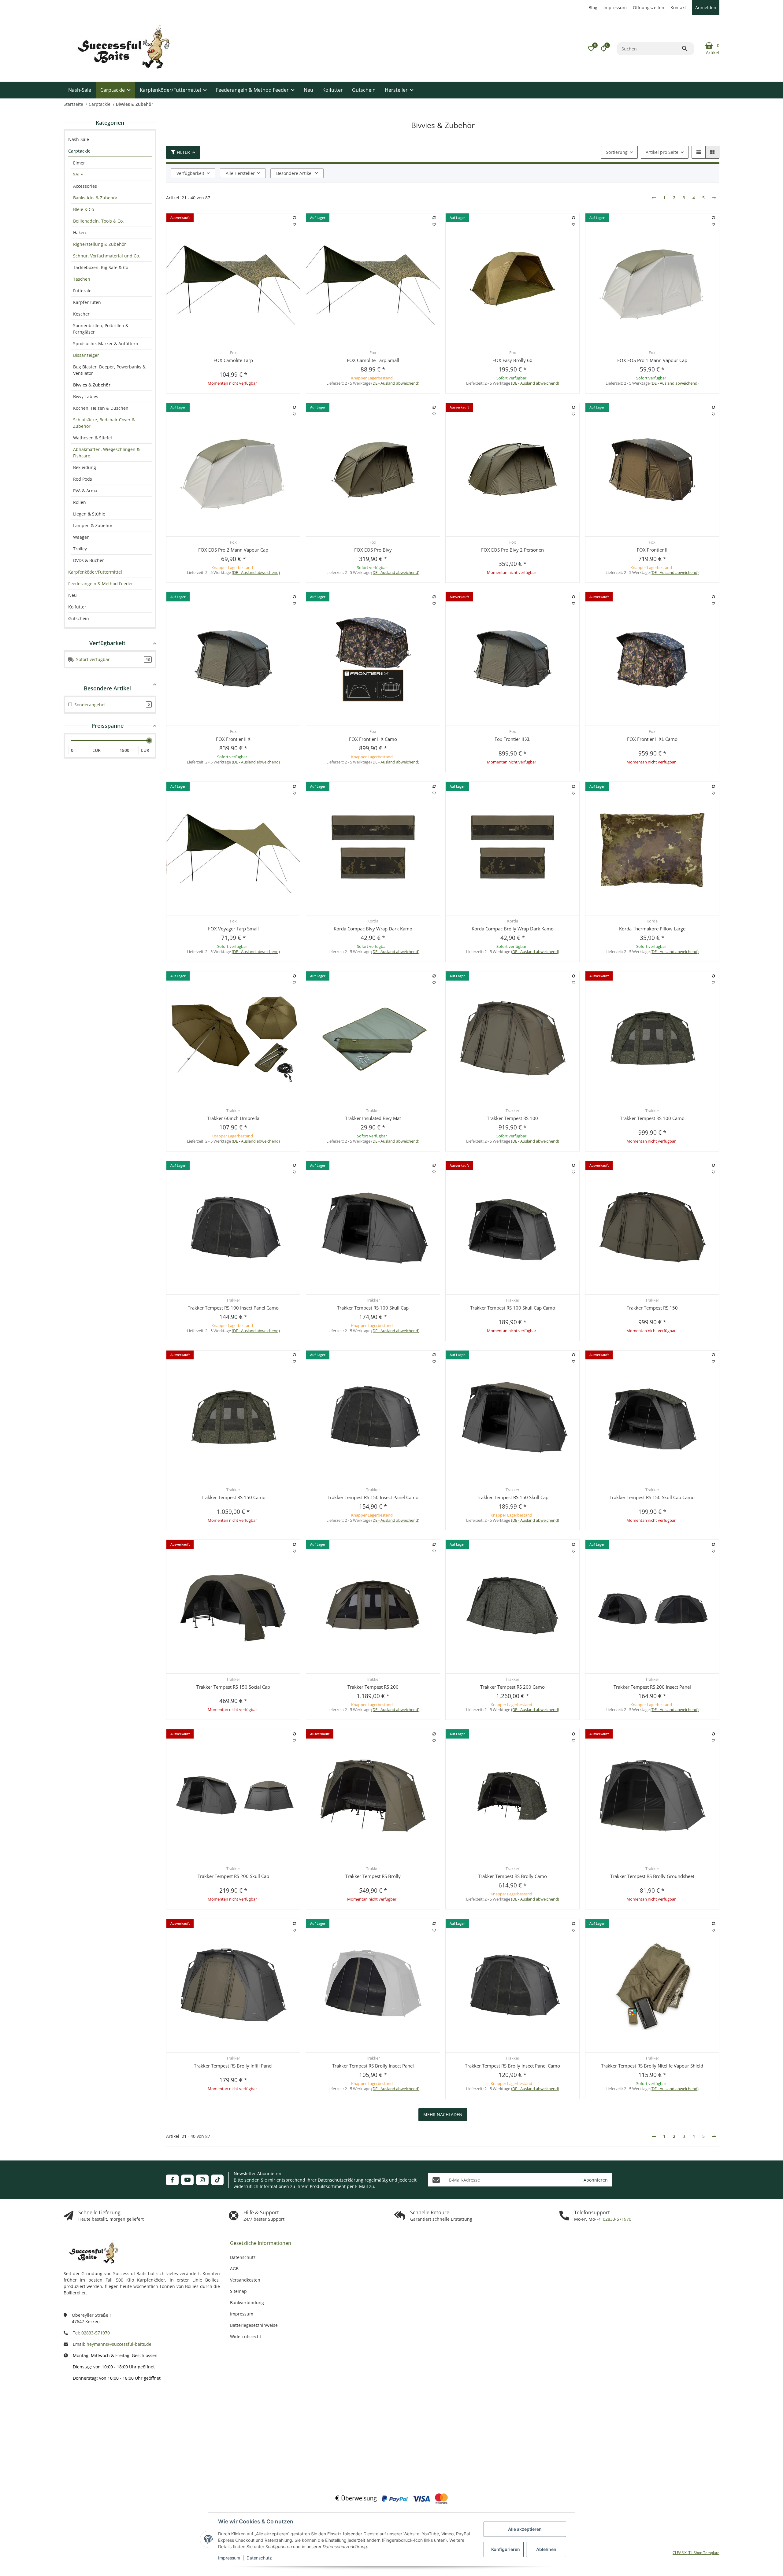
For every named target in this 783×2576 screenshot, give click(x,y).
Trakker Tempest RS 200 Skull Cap (233, 1876)
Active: (94, 2421)
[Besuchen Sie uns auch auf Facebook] (172, 2180)
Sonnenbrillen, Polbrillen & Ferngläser (101, 329)
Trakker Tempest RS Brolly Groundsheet (652, 1876)
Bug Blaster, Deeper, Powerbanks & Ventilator (109, 370)
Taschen (82, 279)
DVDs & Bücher (89, 560)
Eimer (79, 163)
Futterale (82, 291)
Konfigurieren (506, 2549)
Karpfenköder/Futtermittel (95, 572)
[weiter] (714, 198)
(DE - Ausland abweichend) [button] (395, 383)
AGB (234, 2269)
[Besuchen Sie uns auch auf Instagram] (202, 2180)
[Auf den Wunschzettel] (295, 224)
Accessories (85, 186)
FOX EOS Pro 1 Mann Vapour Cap (652, 360)
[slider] (149, 741)
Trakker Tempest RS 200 (373, 1687)
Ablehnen (546, 2549)
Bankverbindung (247, 2303)
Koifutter (77, 607)
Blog (593, 7)
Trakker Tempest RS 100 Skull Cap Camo (513, 1308)
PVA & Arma (85, 491)
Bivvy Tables (86, 396)
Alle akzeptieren (525, 2529)
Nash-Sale (79, 139)
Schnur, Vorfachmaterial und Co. (107, 256)
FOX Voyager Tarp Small (233, 929)
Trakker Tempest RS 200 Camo (512, 1687)
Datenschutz (259, 2558)
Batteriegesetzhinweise (254, 2325)
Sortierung (617, 152)
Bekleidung (85, 467)
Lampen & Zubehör (93, 525)
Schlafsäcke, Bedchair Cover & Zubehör (104, 423)
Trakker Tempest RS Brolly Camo (512, 1876)
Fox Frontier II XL (512, 739)
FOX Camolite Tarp (233, 360)
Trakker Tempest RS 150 (652, 1308)
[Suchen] (688, 49)
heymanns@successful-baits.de (119, 2344)
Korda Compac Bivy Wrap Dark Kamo (373, 929)
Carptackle (79, 151)
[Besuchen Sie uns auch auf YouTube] (187, 2180)
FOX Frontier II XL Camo (652, 739)
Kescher (81, 314)
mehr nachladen (443, 2114)
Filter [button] (183, 152)
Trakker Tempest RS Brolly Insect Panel (373, 2066)
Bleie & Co (83, 209)
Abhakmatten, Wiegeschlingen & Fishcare (106, 453)
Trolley (80, 549)
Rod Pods (83, 479)
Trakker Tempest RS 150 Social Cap (233, 1687)
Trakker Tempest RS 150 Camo (233, 1497)
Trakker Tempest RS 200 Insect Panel (652, 1687)
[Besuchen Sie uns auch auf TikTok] (217, 2180)
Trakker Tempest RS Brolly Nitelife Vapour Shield (652, 2066)
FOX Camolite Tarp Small (373, 360)
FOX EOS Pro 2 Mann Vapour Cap (233, 550)
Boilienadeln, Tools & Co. (98, 221)
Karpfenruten (87, 302)
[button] (591, 49)
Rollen (80, 502)
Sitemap (238, 2291)
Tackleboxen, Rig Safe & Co (101, 267)
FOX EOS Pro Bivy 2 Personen (512, 550)
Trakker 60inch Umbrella (233, 1118)
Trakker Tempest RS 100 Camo (652, 1118)
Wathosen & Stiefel (93, 438)
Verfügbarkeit (190, 173)
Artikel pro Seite (662, 152)
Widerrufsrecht (246, 2336)
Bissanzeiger (86, 355)
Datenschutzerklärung (341, 2180)
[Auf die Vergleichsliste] (295, 218)
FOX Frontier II (652, 550)
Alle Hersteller (240, 173)
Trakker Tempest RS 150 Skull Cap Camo (652, 1497)
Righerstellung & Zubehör (100, 244)
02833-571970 (616, 2219)
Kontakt (678, 7)
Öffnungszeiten (649, 7)
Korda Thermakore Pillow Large (652, 929)
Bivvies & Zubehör (92, 385)
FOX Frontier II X (233, 739)
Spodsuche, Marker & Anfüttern (106, 344)
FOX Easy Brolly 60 (512, 360)
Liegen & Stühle (89, 514)
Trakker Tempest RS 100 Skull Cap (373, 1308)
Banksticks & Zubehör (95, 198)
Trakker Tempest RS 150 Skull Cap (513, 1497)
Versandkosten (245, 2280)
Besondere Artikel (294, 173)
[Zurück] (654, 198)
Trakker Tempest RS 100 (512, 1118)
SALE (78, 174)
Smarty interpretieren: (85, 2440)
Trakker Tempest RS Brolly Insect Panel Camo (512, 2066)
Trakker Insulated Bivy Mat (373, 1118)
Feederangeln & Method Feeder (101, 584)
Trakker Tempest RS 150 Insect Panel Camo (373, 1497)
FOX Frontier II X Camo (373, 739)
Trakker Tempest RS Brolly (373, 1876)
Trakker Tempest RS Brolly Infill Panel (233, 2066)
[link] (110, 151)
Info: (96, 2403)
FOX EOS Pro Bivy (373, 550)
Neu (72, 595)
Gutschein (79, 618)
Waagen (81, 537)
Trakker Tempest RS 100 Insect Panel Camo (233, 1308)
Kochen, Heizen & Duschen (101, 408)
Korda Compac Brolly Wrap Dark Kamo (513, 929)
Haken (80, 233)
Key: (96, 2459)
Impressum (229, 2558)
